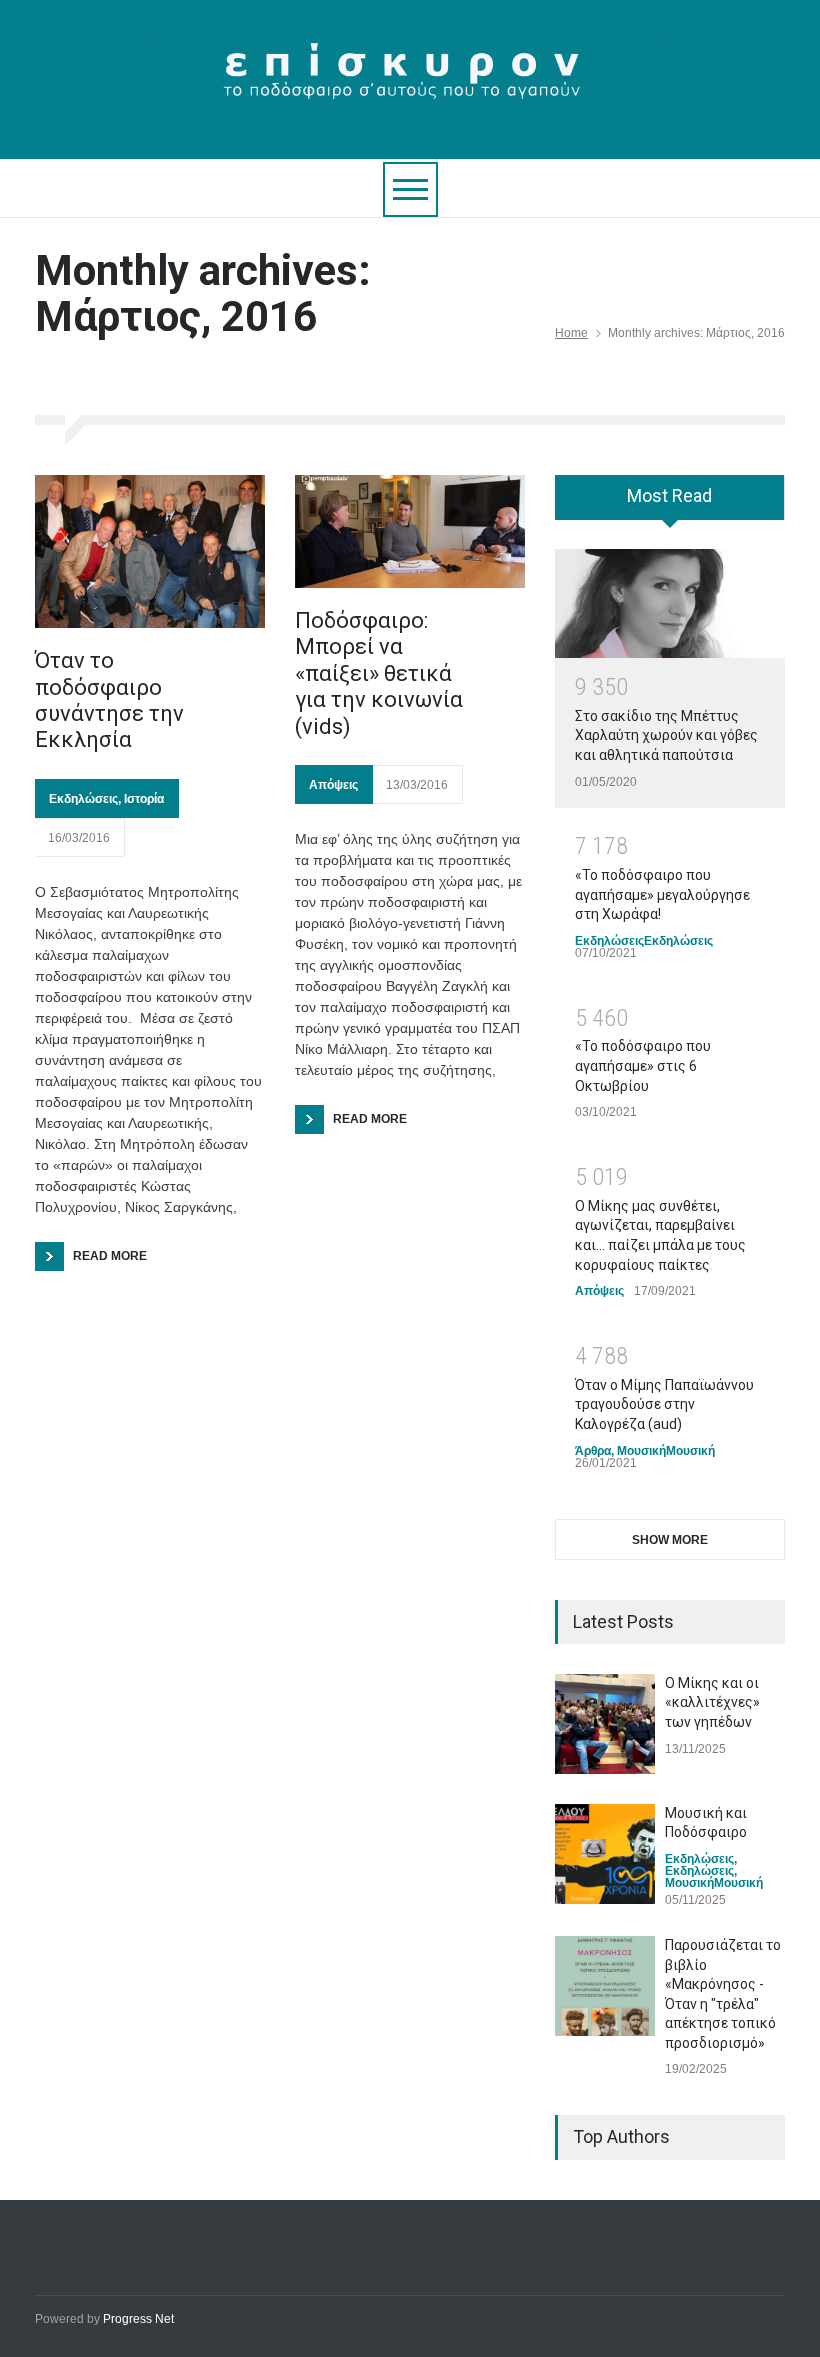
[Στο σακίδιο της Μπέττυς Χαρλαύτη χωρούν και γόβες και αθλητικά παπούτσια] (670, 604)
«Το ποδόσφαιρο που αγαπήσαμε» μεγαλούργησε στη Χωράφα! (662, 894)
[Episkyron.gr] (410, 82)
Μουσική (641, 1451)
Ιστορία (144, 799)
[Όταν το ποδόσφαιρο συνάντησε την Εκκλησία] (150, 551)
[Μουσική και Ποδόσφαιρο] (605, 1854)
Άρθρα (593, 1451)
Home (571, 333)
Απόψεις (333, 785)
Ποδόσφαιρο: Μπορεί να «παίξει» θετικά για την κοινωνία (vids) (379, 673)
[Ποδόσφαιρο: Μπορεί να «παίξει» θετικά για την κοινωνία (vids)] (410, 531)
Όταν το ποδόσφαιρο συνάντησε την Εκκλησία (109, 700)
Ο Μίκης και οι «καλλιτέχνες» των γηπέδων (712, 1702)
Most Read (669, 495)
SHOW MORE (670, 1540)
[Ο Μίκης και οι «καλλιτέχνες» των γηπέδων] (605, 1724)
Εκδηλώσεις (83, 799)
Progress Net (138, 2319)
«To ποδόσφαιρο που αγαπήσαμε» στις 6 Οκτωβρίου (643, 1065)
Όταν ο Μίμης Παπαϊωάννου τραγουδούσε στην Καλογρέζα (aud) (664, 1404)
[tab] (670, 504)
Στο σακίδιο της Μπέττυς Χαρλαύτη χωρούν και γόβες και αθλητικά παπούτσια (666, 735)
